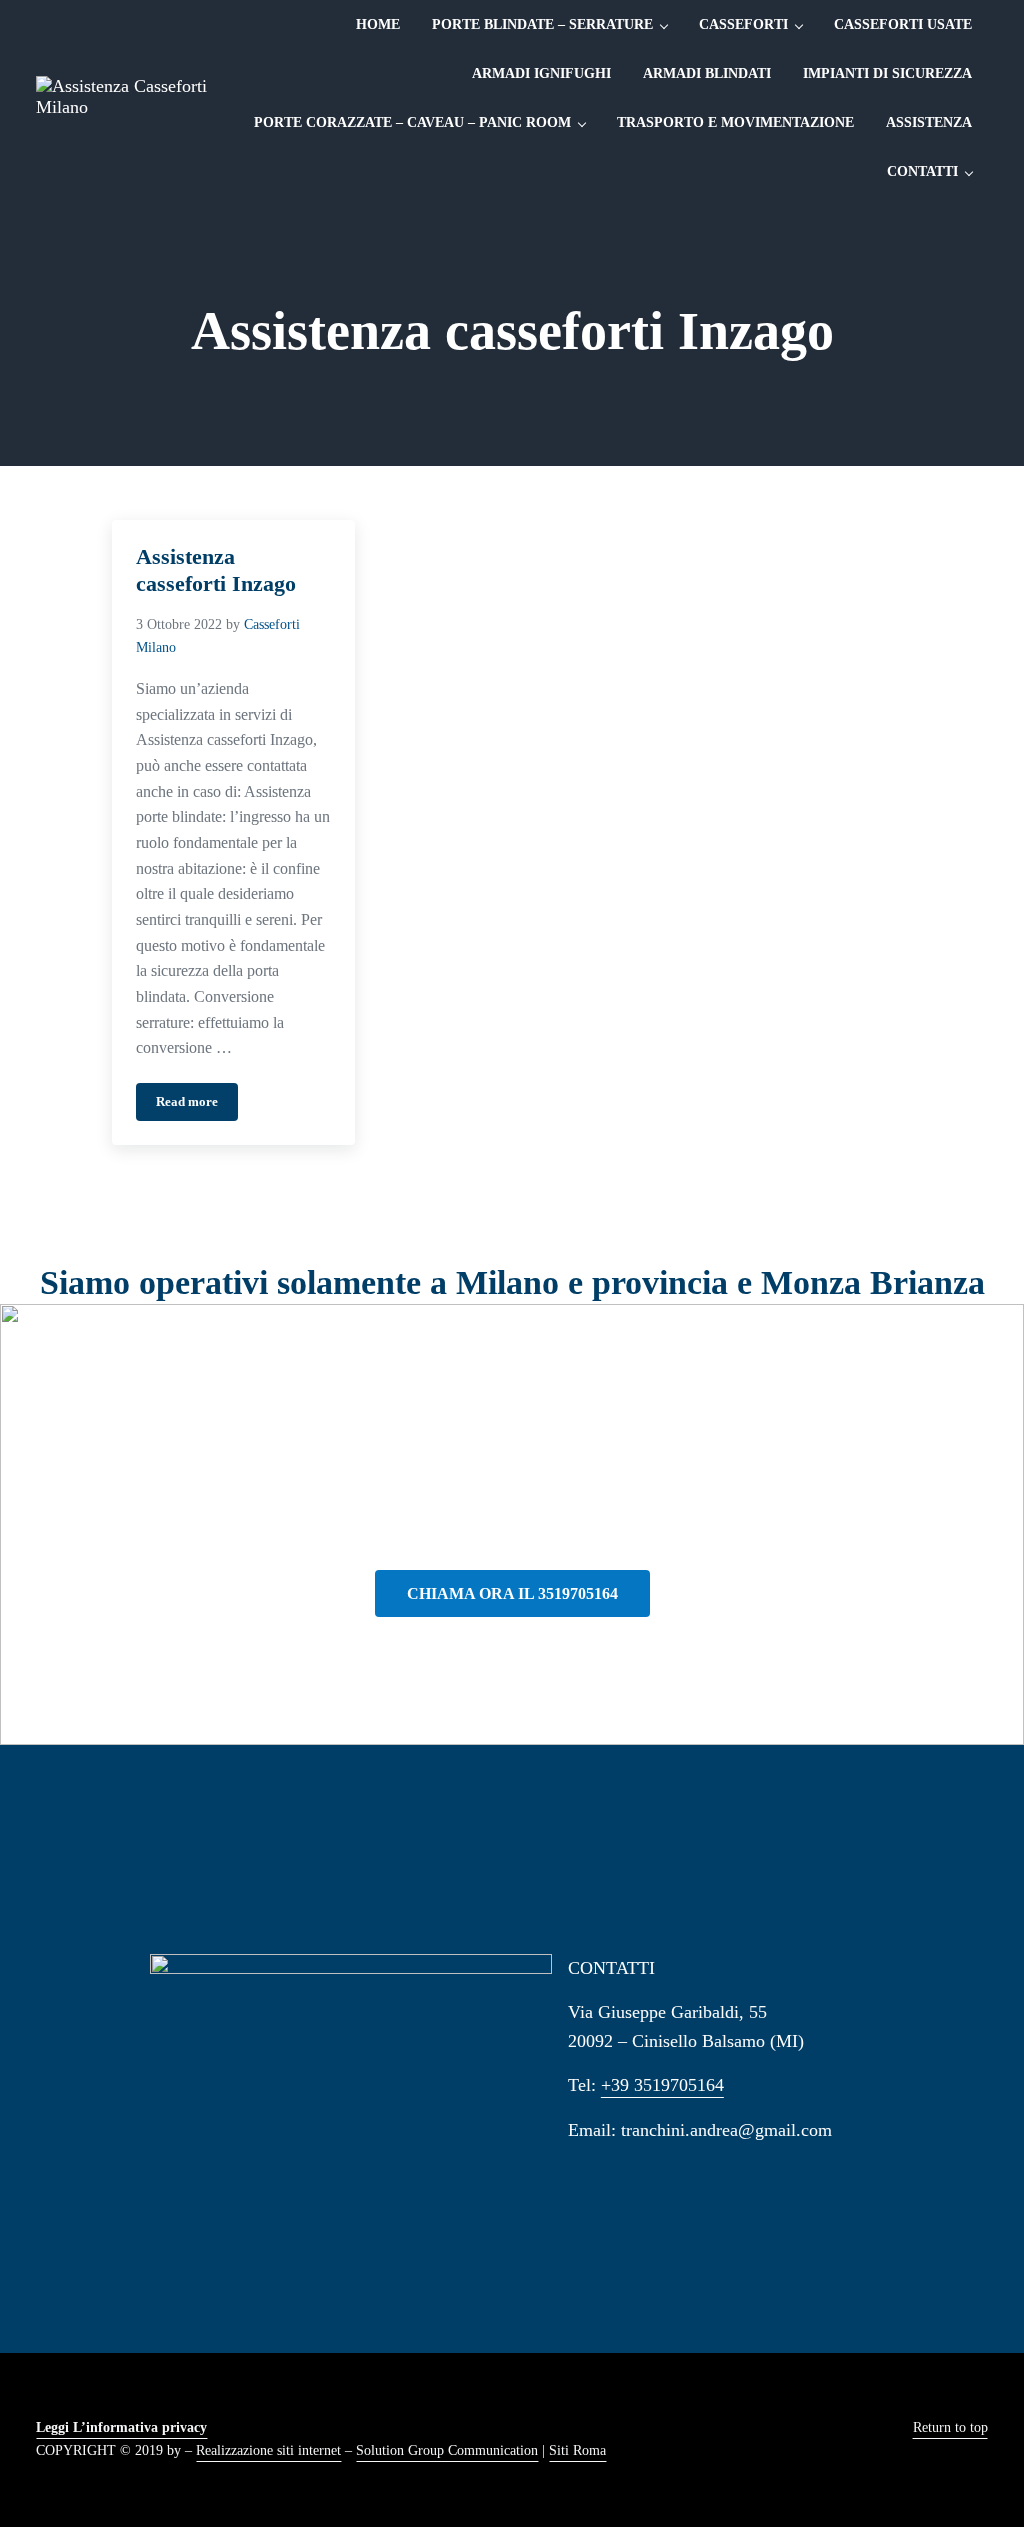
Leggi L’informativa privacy (121, 2427)
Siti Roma (577, 2450)
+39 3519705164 (662, 2085)
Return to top (950, 2427)
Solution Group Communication (447, 2450)
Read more (197, 1105)
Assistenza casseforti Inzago (216, 570)
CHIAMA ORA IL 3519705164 (512, 1593)
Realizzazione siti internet (268, 2450)
